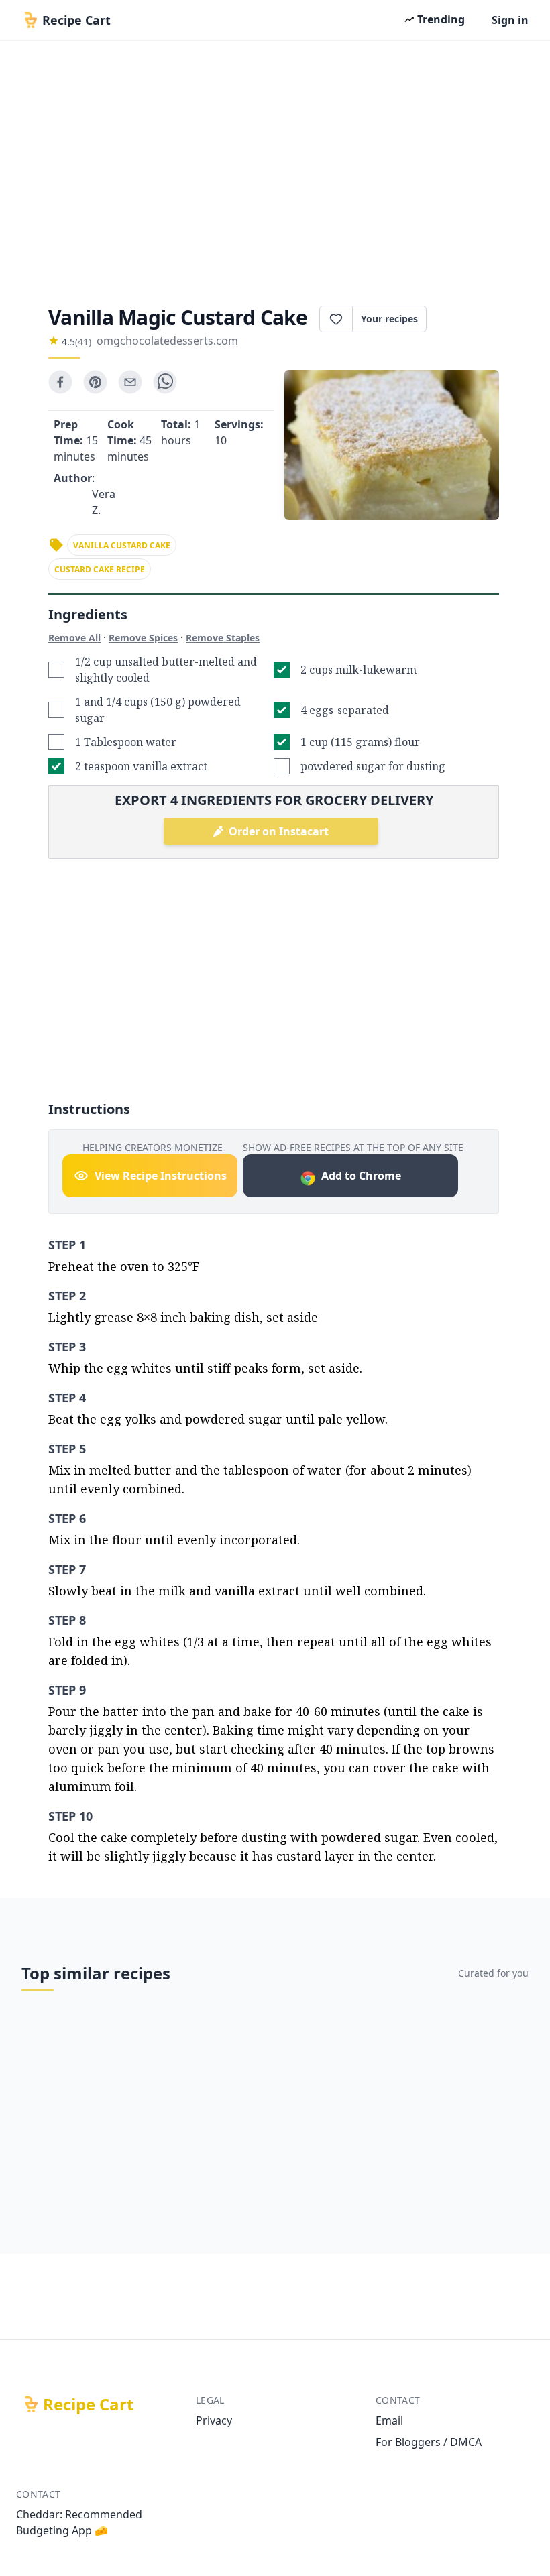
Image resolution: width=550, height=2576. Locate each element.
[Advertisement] (275, 169)
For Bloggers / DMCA (429, 2442)
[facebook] (60, 382)
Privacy (214, 2420)
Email (389, 2420)
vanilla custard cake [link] (122, 545)
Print (470, 319)
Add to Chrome (361, 1176)
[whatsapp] (165, 382)
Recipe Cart (88, 2404)
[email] (130, 382)
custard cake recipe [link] (100, 569)
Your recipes (389, 319)
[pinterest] (95, 382)
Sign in (510, 20)
